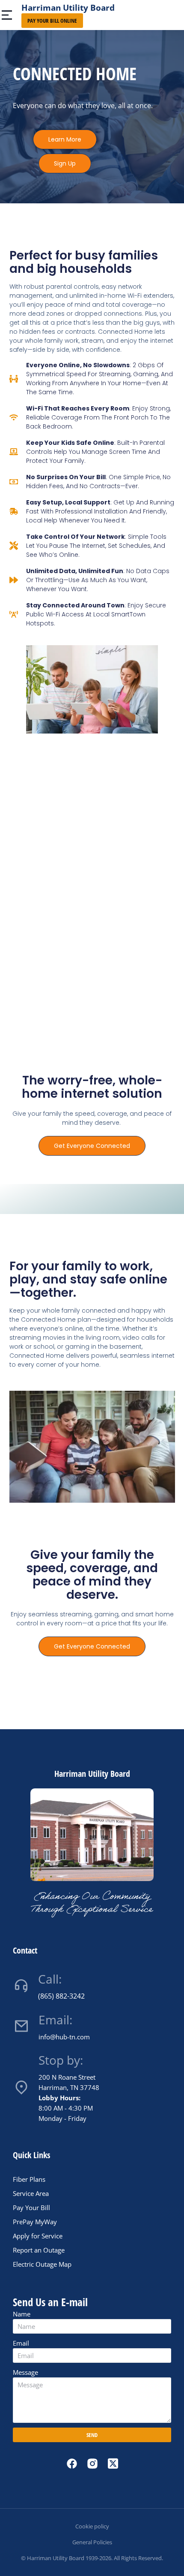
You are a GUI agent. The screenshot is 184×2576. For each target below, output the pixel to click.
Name (22, 2314)
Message (25, 2372)
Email (21, 2343)
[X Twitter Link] (113, 2463)
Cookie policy (92, 2526)
